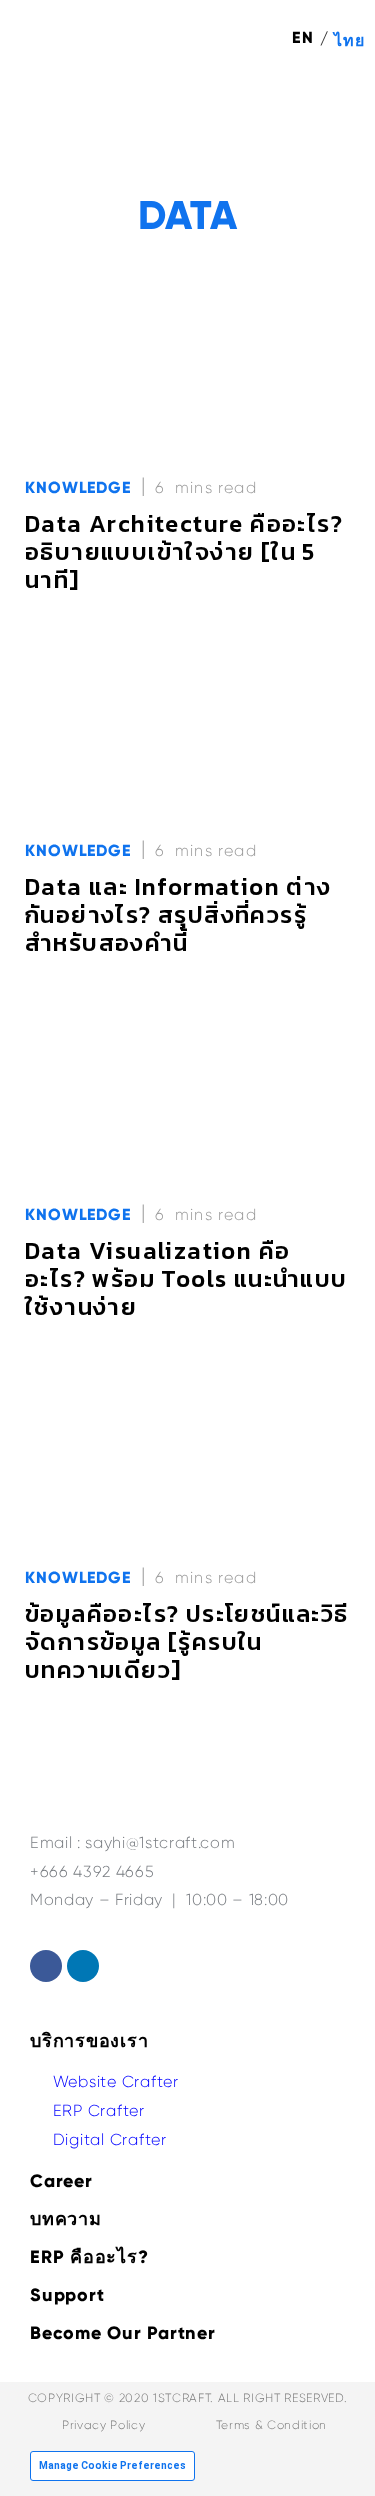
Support (67, 2295)
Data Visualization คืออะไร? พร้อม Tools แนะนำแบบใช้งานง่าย (186, 1278)
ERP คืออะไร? (89, 2257)
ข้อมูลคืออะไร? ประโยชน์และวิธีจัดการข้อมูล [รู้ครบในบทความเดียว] (187, 1641)
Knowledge (78, 487)
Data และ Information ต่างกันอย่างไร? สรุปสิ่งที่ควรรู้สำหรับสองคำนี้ (178, 914)
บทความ (66, 2219)
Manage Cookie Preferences (112, 2465)
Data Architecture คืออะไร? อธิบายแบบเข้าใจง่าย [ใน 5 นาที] (184, 551)
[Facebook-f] (46, 1966)
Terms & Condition (271, 2425)
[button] (336, 111)
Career (61, 2181)
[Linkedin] (83, 1966)
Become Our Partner (123, 2333)
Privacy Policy (103, 2425)
